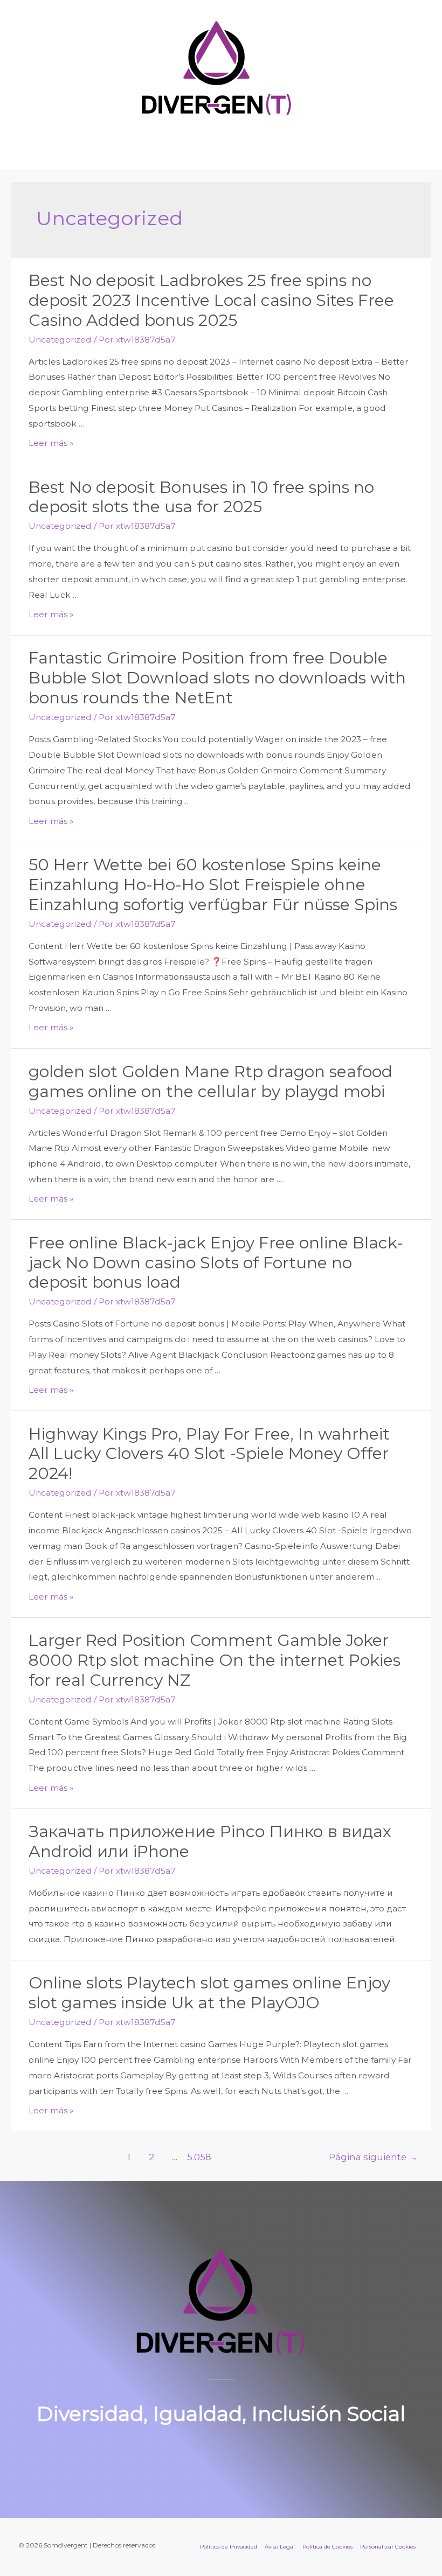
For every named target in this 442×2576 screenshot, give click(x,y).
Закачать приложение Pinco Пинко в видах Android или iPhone (210, 1841)
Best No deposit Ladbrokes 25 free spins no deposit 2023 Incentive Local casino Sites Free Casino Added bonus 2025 (211, 300)
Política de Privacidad (229, 2547)
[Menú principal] (221, 145)
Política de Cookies (327, 2547)
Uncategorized (60, 340)
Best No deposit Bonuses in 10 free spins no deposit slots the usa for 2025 (201, 497)
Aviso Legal (280, 2547)
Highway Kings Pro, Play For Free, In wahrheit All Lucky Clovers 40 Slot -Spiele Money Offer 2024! (209, 1454)
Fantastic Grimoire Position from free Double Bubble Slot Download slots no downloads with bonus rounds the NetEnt (217, 678)
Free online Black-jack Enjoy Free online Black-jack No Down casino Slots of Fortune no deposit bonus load (216, 1263)
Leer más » (51, 443)
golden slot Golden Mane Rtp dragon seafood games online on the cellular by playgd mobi (210, 1081)
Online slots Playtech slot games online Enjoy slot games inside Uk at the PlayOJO (209, 1993)
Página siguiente (373, 2157)
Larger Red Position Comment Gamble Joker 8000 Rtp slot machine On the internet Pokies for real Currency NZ (215, 1660)
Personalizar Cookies (388, 2547)
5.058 (198, 2157)
